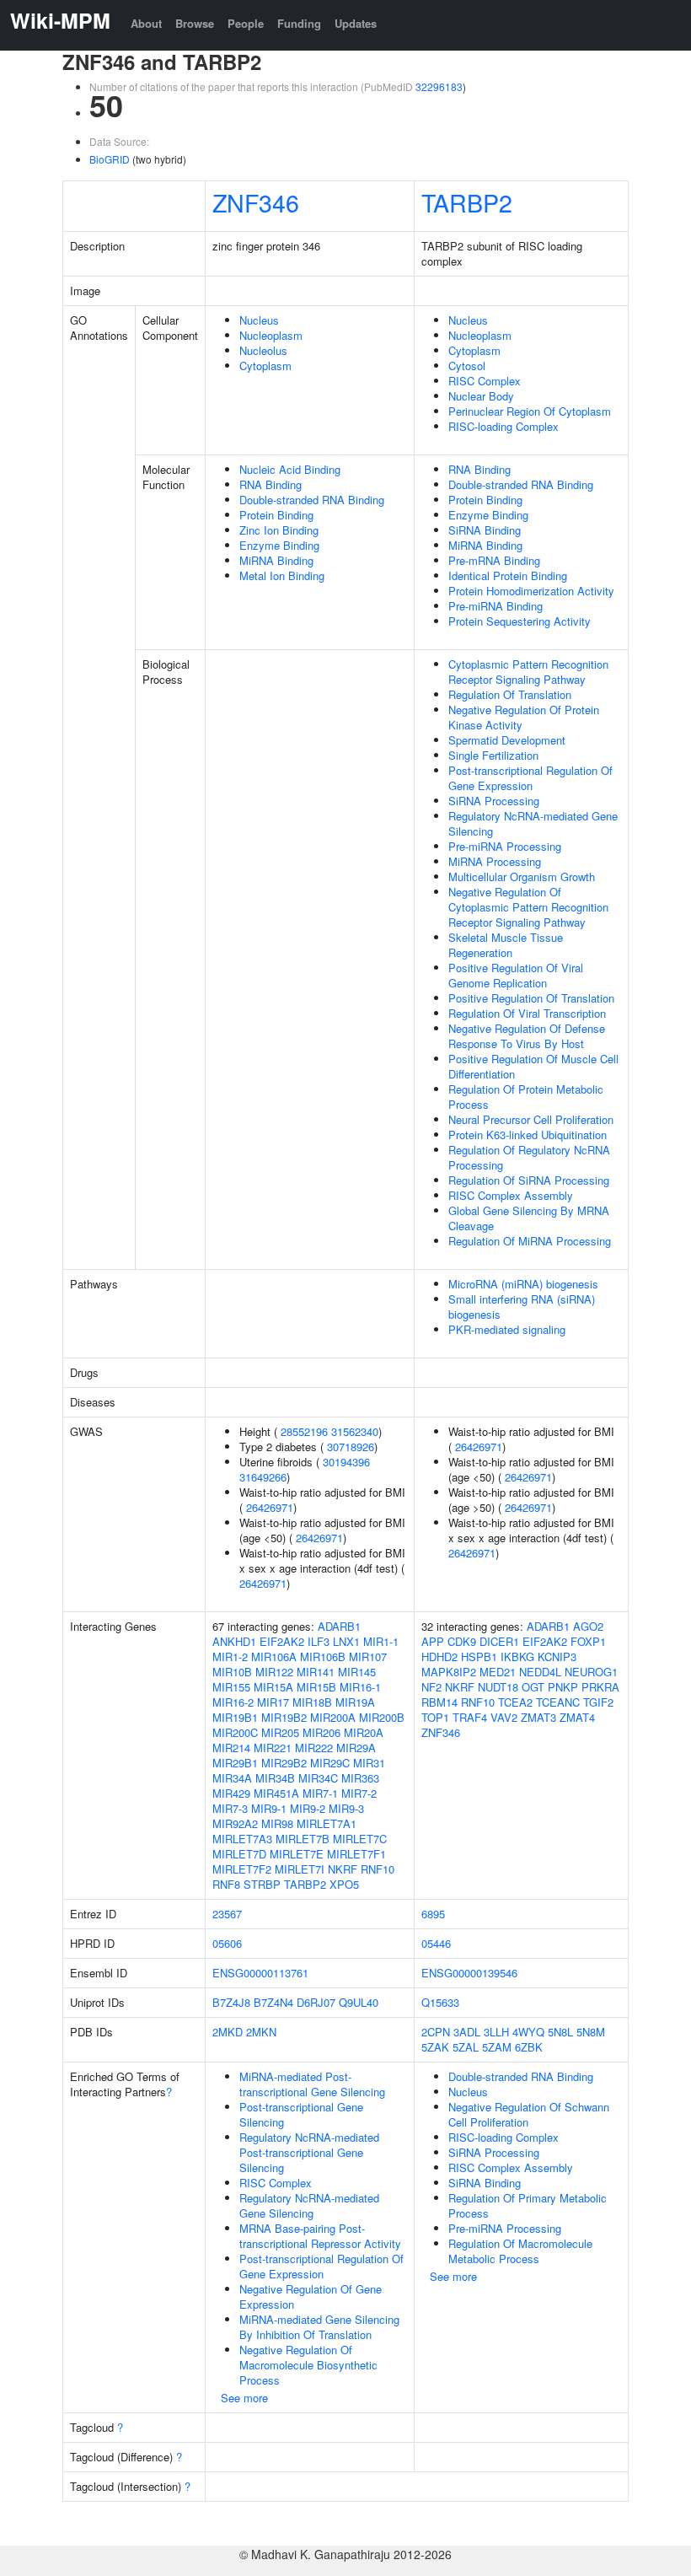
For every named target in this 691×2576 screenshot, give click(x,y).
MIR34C (318, 1778)
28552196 (304, 1431)
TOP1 (435, 1717)
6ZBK (529, 2047)
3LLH (496, 2032)
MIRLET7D (239, 1854)
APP (433, 1641)
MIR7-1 (320, 1793)
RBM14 (439, 1702)
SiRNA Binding (485, 530)
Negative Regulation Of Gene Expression (311, 2296)
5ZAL (466, 2047)
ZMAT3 (538, 1717)
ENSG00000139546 (469, 1973)
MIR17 (273, 1702)
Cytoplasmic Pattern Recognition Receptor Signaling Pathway (528, 672)
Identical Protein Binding (508, 575)
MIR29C (330, 1763)
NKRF (343, 1869)
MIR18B (312, 1702)
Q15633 (440, 2002)
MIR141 (316, 1672)
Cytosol (467, 366)
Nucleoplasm (271, 335)
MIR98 (277, 1823)
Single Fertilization (493, 755)
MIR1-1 (381, 1641)
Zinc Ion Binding (279, 530)
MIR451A (276, 1793)
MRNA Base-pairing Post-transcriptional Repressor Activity (320, 2236)
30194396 (346, 1462)
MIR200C (235, 1732)
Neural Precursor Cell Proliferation (531, 1119)
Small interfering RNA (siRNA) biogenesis (522, 1307)
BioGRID (110, 159)
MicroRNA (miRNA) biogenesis (523, 1284)
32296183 (439, 86)
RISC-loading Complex (504, 426)
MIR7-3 (230, 1808)
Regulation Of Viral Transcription (527, 1013)
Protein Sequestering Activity (520, 621)
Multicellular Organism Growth (522, 877)
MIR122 (274, 1672)
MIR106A (274, 1656)
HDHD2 (439, 1656)
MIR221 (273, 1748)
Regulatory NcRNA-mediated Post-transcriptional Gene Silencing (309, 2152)
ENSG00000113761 (260, 1973)
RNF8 (226, 1884)
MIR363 (360, 1778)
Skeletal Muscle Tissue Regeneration (506, 945)
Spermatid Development (507, 740)
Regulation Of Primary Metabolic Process (528, 2205)
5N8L (560, 2032)
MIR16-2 (233, 1702)
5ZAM (497, 2047)
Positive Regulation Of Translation (531, 998)
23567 (227, 1914)
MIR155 (231, 1687)
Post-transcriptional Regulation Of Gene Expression (530, 778)
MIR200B (382, 1717)
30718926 (351, 1447)
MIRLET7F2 (242, 1869)
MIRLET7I (300, 1869)
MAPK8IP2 (449, 1672)
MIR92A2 (235, 1823)
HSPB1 (479, 1656)
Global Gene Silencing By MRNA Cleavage (529, 1218)
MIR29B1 (235, 1763)
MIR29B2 (284, 1763)
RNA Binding (271, 484)
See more (244, 2398)
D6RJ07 (316, 2002)
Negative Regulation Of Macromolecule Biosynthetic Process (308, 2365)
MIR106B (323, 1656)
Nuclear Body (481, 396)
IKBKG (517, 1656)
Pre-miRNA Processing (505, 846)
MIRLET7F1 (356, 1854)
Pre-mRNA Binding (494, 560)
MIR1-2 (230, 1656)
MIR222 (314, 1748)
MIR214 (231, 1748)
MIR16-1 (360, 1687)
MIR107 (368, 1656)
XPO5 (344, 1884)
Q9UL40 (359, 2002)
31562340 (355, 1431)
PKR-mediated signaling (507, 1329)
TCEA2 (515, 1702)
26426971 (270, 1507)
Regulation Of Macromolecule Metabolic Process (520, 2251)
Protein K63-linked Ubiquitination (528, 1135)
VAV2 (504, 1717)
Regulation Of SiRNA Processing (529, 1180)
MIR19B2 (284, 1717)
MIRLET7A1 (327, 1823)
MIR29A (356, 1748)
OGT (533, 1687)
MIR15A (273, 1687)
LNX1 (346, 1641)
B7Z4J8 (231, 2002)
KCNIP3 (557, 1656)
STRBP (262, 1884)
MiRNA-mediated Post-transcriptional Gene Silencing (312, 2084)
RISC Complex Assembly (511, 1195)
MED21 (498, 1672)
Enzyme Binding (279, 545)
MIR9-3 (346, 1808)
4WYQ (528, 2032)
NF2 (431, 1687)
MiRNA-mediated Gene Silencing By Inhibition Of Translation (319, 2327)
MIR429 (231, 1793)
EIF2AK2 (282, 1641)
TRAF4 (470, 1717)
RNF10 (378, 1869)
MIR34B (275, 1778)
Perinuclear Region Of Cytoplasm (530, 411)
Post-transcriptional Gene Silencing (301, 2114)
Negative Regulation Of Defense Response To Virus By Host (527, 1036)
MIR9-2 (308, 1808)
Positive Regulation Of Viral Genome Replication (516, 975)
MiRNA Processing (495, 861)
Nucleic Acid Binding (290, 469)
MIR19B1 (235, 1717)
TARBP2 (467, 202)
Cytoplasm (265, 366)
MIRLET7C (360, 1839)
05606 (227, 1943)
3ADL (467, 2032)
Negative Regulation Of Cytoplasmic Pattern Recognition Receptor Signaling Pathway (528, 907)
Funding (299, 23)
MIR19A (355, 1702)
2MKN (261, 2032)
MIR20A (364, 1732)
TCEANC (558, 1702)
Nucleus (259, 320)
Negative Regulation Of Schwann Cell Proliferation (529, 2114)
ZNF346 (256, 202)
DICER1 (499, 1641)
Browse (195, 23)
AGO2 (588, 1626)
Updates (356, 23)
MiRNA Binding (276, 560)
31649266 (263, 1477)
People (246, 23)
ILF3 (319, 1641)
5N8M (591, 2032)
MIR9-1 (269, 1808)
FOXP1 (588, 1641)
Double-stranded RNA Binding (312, 500)
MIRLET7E (297, 1854)
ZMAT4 (577, 1717)
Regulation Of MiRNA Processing (530, 1241)
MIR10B (232, 1672)
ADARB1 (339, 1626)
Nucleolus (263, 350)
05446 (436, 1943)
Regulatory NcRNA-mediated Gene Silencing (533, 823)
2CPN (436, 2032)
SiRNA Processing (494, 801)
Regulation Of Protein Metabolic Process (526, 1097)
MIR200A (333, 1717)
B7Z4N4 (273, 2002)
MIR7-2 (359, 1793)
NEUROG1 (591, 1672)
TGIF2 (598, 1702)
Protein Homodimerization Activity (531, 591)
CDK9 (462, 1641)
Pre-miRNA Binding (495, 606)
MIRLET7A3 (242, 1839)
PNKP (563, 1687)
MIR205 (280, 1732)
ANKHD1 (234, 1641)
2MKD (228, 2032)
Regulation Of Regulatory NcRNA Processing (529, 1157)
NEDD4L (540, 1672)
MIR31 (369, 1763)
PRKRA (600, 1687)
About (146, 23)
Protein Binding (276, 515)
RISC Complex (485, 381)
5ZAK (435, 2047)
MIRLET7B (303, 1839)
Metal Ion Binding (282, 575)
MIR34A (232, 1778)
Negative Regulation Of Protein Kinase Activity (524, 717)
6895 (433, 1914)
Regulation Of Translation (510, 694)
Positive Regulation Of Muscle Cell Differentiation (533, 1066)
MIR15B (316, 1687)
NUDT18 (498, 1687)
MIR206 (321, 1732)
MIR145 (357, 1672)
